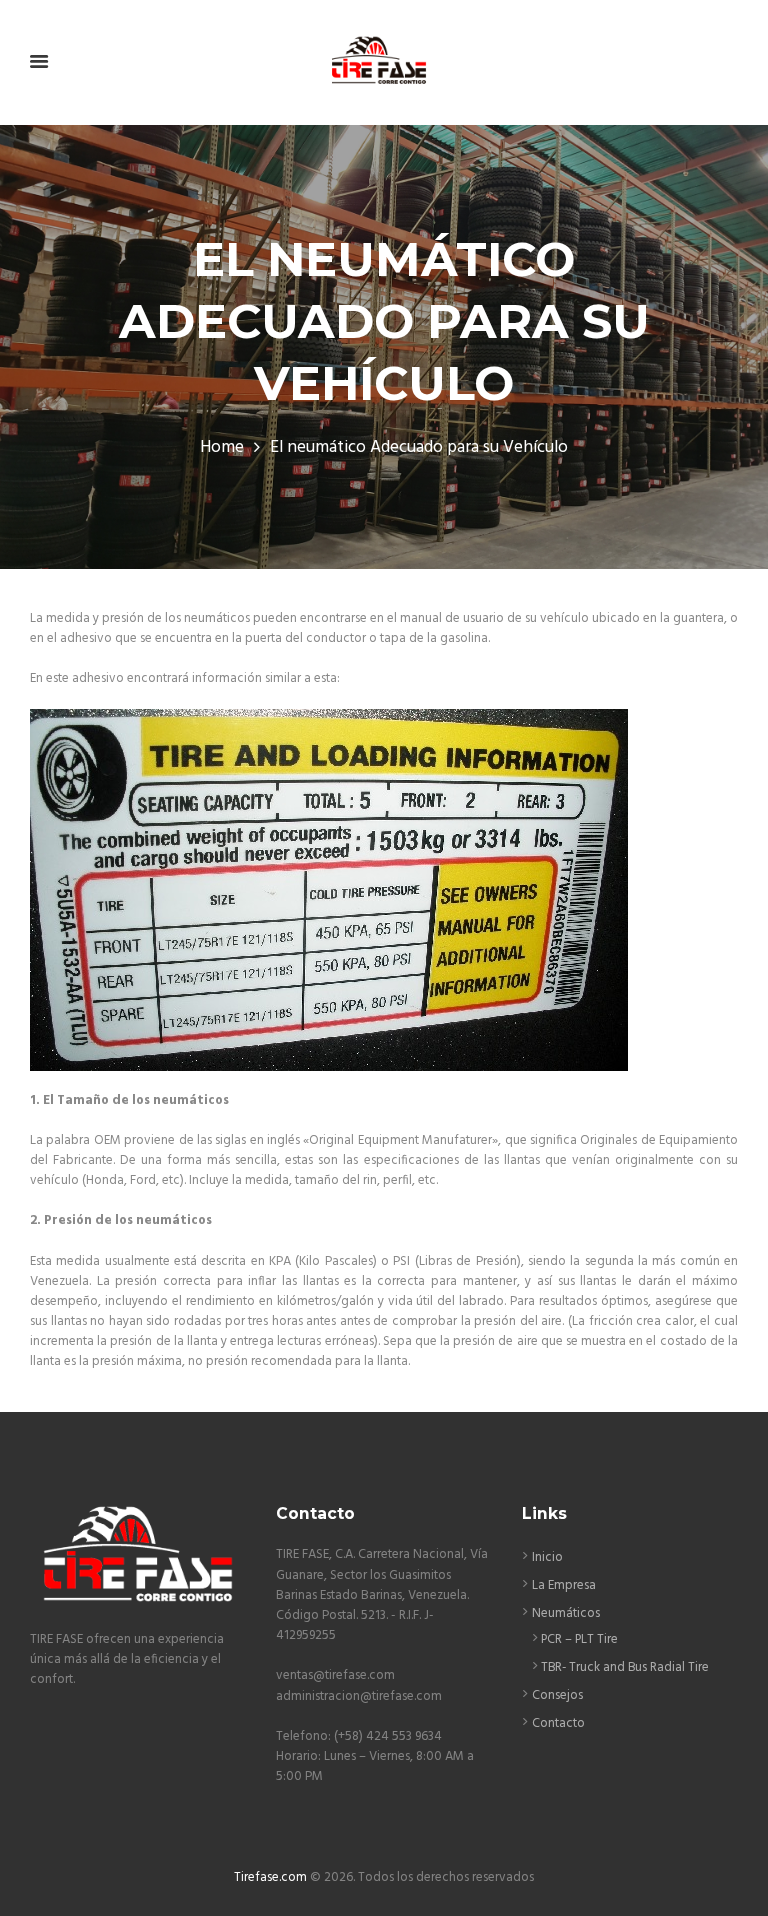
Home (222, 448)
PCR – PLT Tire (579, 1639)
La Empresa (564, 1585)
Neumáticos (566, 1613)
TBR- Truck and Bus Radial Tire (625, 1667)
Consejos (557, 1695)
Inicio (547, 1557)
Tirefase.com (270, 1877)
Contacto (558, 1723)
